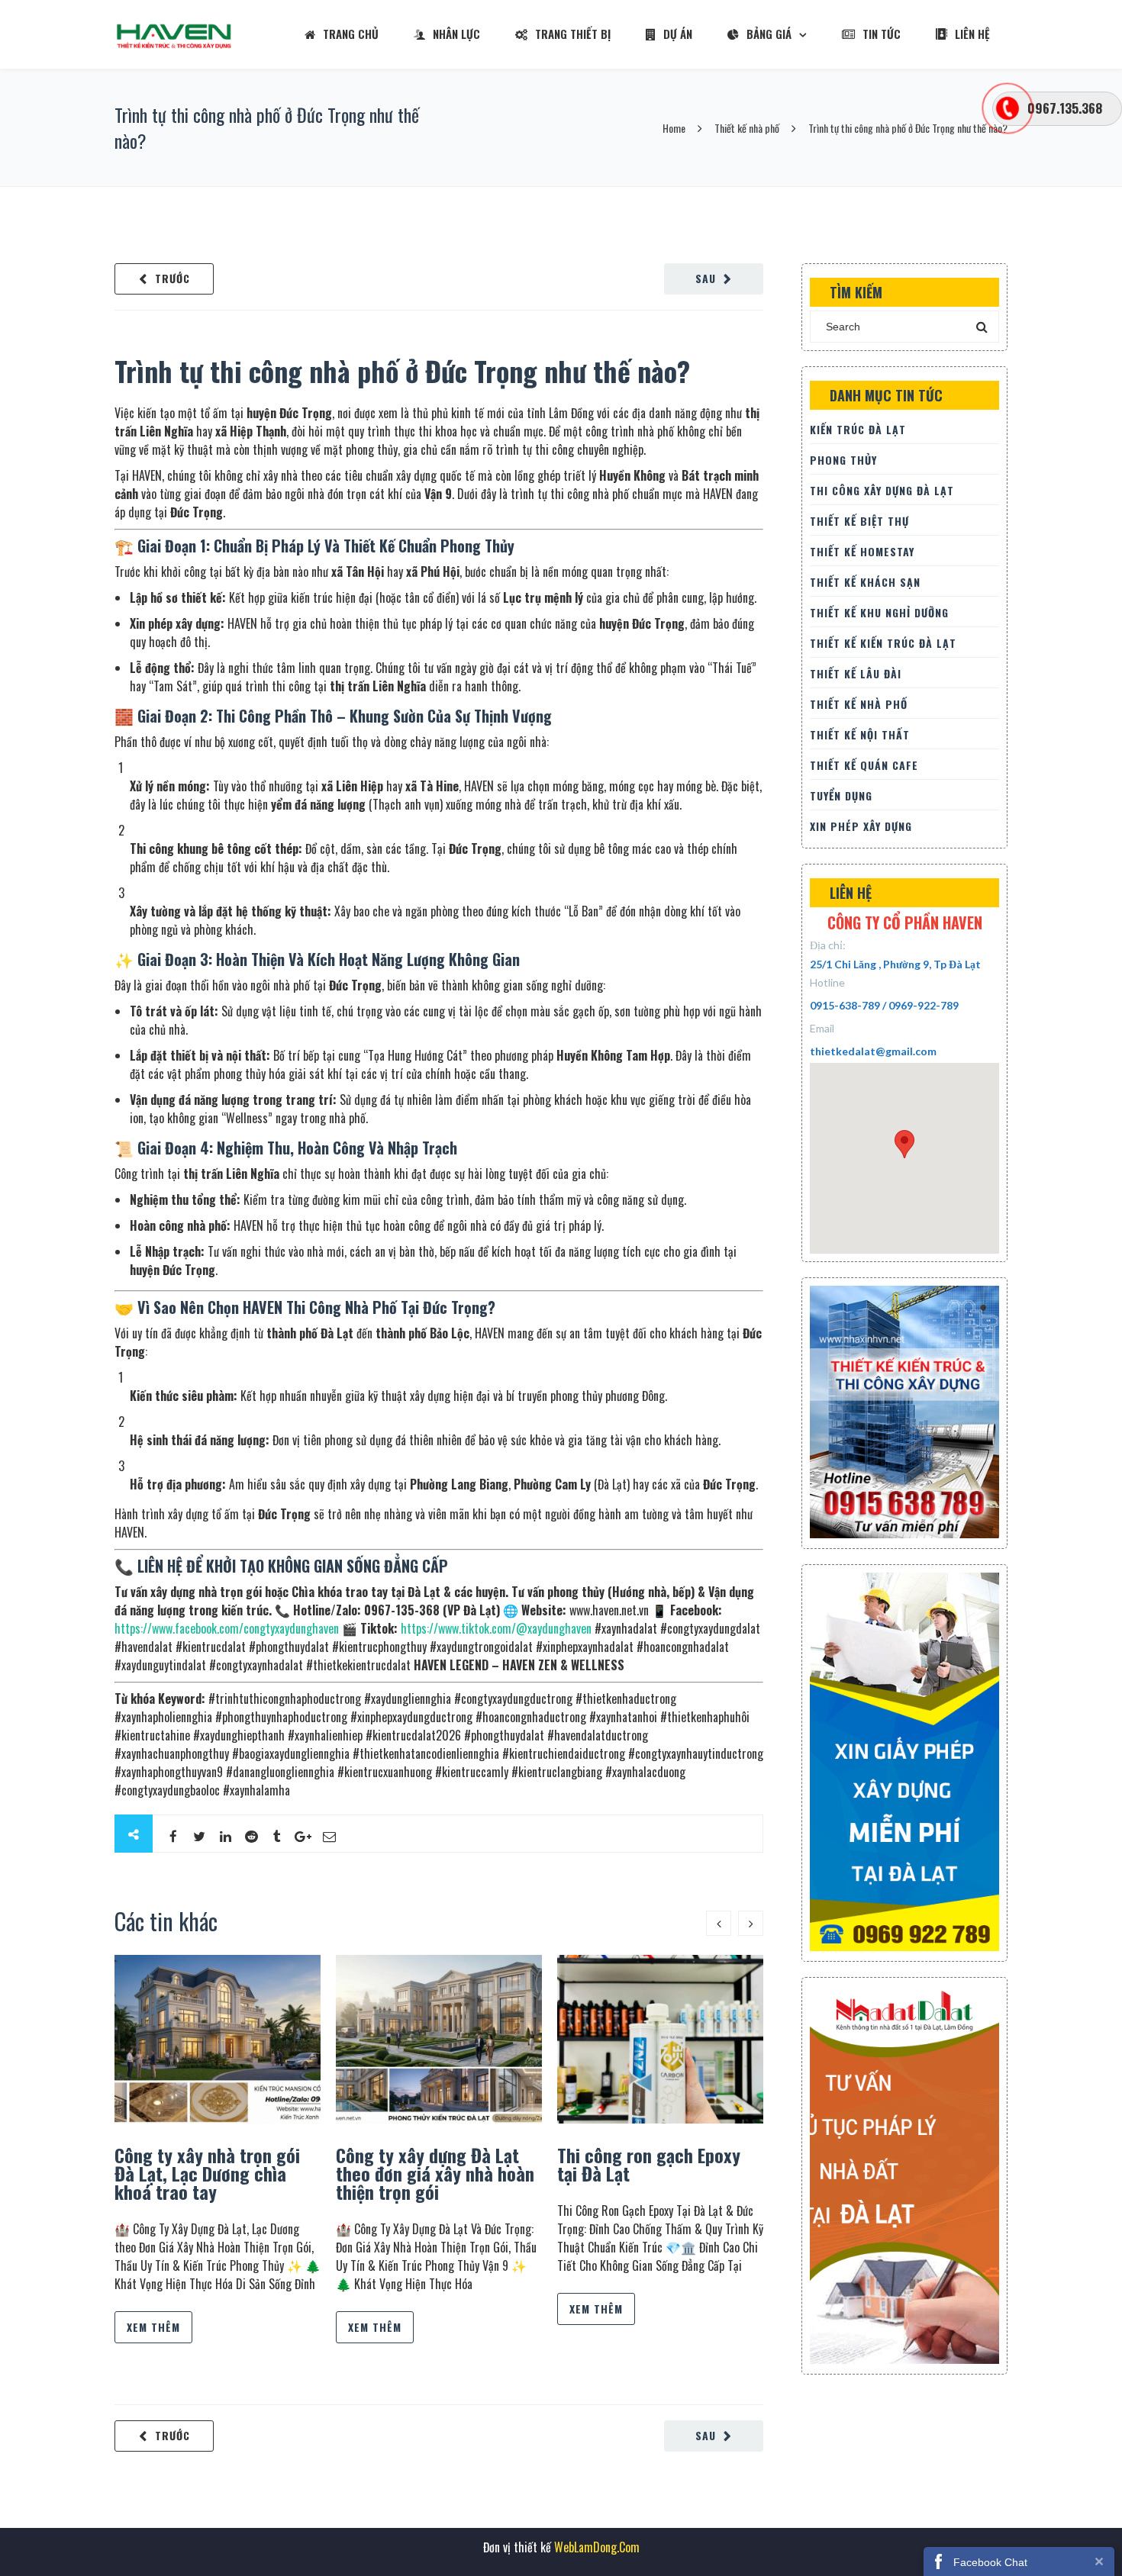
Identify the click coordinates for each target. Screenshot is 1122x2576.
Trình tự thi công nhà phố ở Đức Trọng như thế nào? (402, 370)
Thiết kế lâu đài (856, 673)
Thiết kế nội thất (860, 734)
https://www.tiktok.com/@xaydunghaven (496, 1628)
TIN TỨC (882, 34)
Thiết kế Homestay (862, 551)
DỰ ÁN (678, 34)
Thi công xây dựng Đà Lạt (882, 490)
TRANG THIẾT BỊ (573, 34)
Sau (706, 278)
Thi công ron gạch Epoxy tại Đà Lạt (649, 2164)
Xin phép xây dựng (861, 826)
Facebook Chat (990, 2562)
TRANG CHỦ (351, 34)
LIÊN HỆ (972, 34)
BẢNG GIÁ (769, 34)
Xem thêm (153, 2327)
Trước (172, 278)
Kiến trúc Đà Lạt (858, 429)
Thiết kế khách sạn (865, 582)
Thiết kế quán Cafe (864, 765)
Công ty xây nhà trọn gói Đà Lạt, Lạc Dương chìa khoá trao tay (207, 2173)
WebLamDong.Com (595, 2547)
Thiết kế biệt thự (859, 521)
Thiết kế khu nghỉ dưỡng (879, 612)
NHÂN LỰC (456, 34)
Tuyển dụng (841, 795)
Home (674, 128)
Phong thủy (843, 460)
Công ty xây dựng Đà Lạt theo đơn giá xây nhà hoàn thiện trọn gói (435, 2173)
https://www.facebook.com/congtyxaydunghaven (227, 1628)
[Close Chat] (1099, 2561)
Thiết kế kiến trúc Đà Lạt (883, 643)
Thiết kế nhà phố (747, 128)
